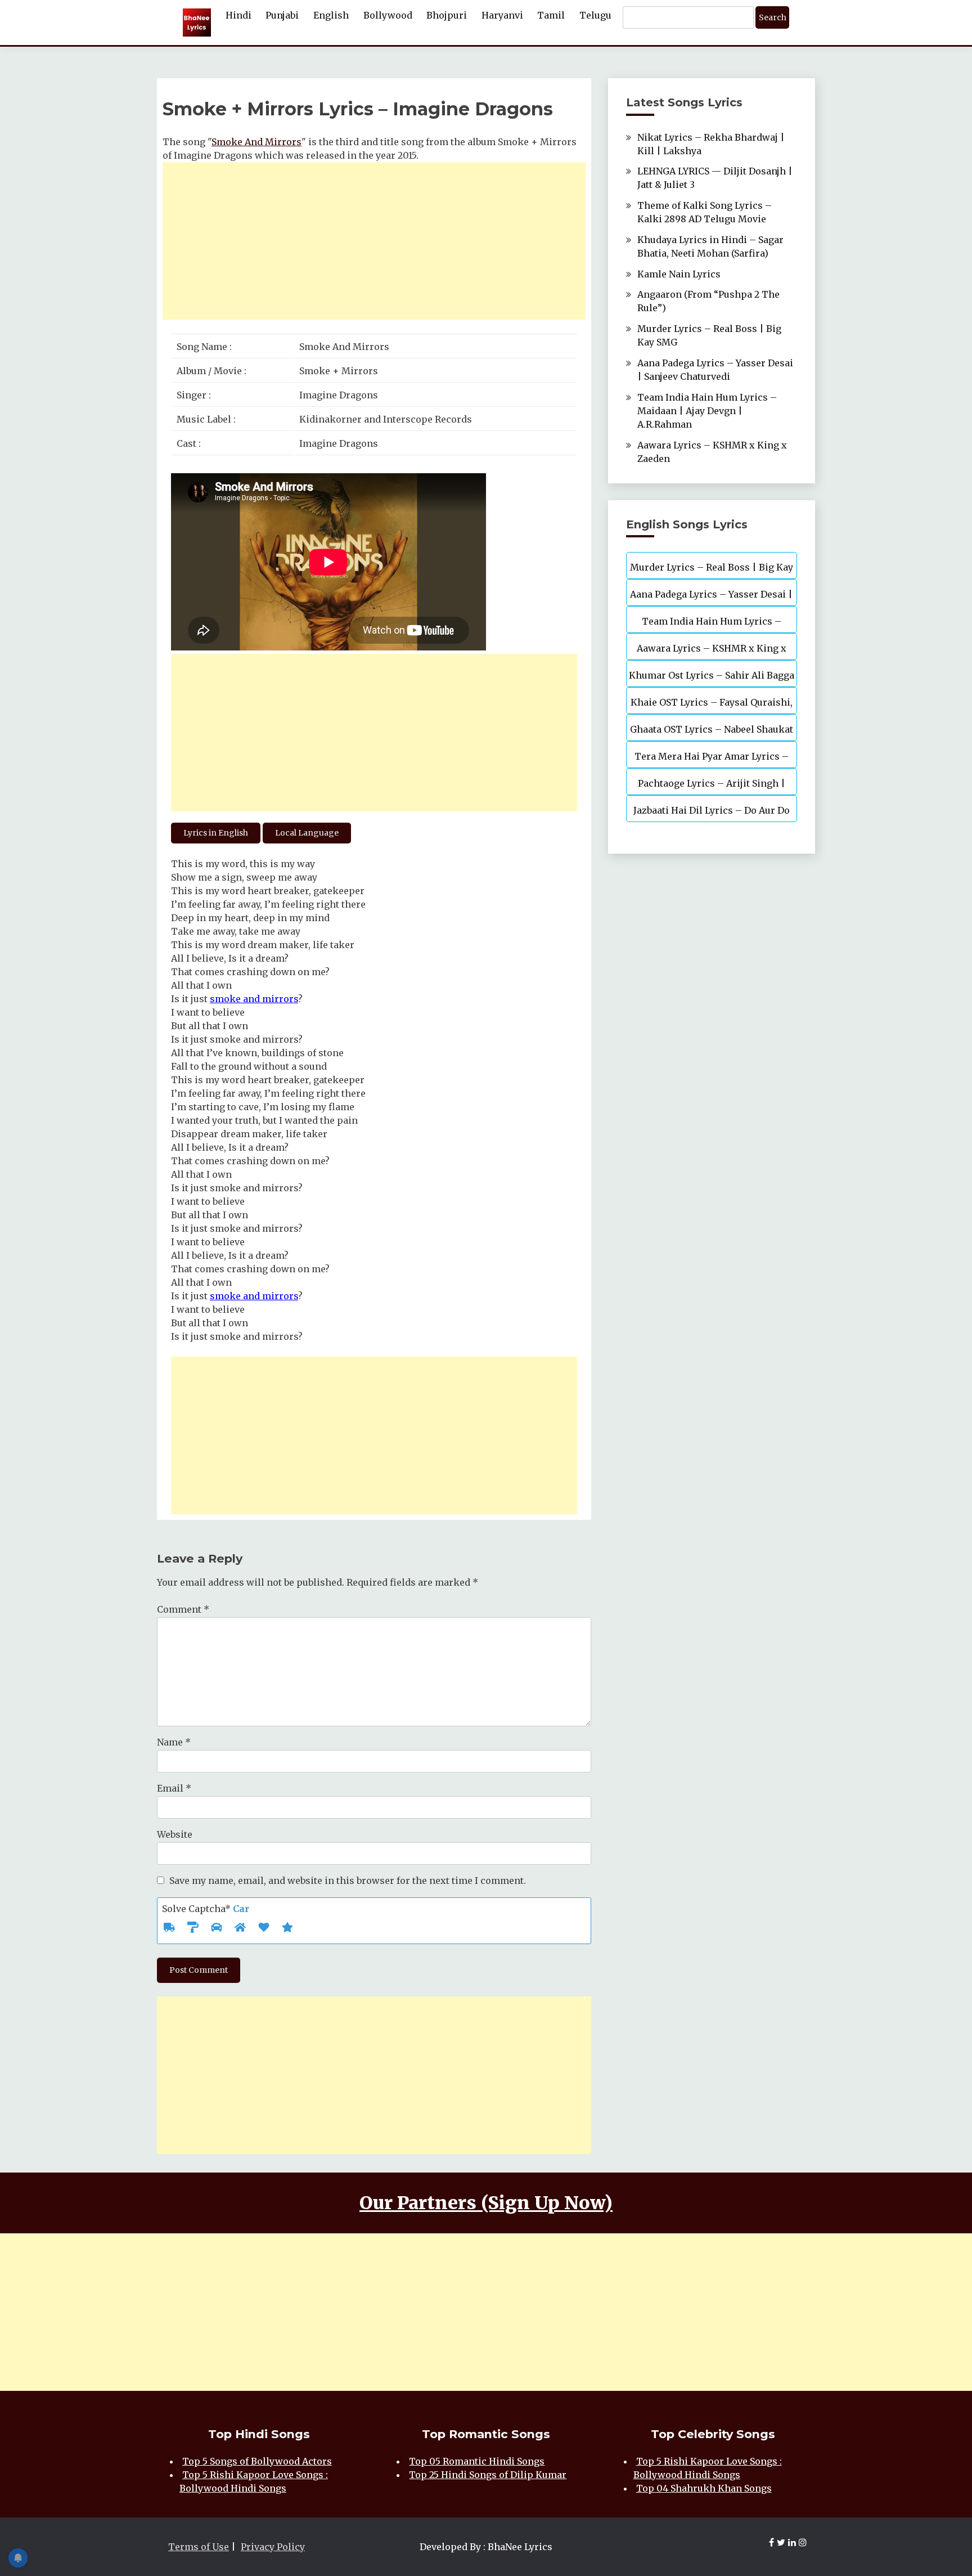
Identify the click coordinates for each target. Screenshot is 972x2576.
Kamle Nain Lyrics (679, 274)
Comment (183, 1609)
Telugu (595, 15)
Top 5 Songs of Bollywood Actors (257, 2461)
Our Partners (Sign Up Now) (486, 2203)
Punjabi (282, 15)
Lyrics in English (216, 833)
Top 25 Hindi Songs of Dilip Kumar (488, 2475)
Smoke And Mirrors (256, 142)
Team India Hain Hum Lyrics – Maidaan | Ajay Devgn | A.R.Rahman (707, 411)
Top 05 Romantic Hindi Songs (477, 2461)
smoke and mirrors (254, 999)
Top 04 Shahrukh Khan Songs (704, 2488)
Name (174, 1742)
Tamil (551, 15)
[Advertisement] (374, 241)
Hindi (238, 15)
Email (174, 1788)
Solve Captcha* (206, 1909)
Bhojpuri (447, 15)
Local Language (307, 833)
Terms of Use (199, 2547)
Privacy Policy (273, 2547)
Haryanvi (502, 15)
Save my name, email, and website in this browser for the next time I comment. (348, 1881)
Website (175, 1834)
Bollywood (388, 15)
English (331, 15)
